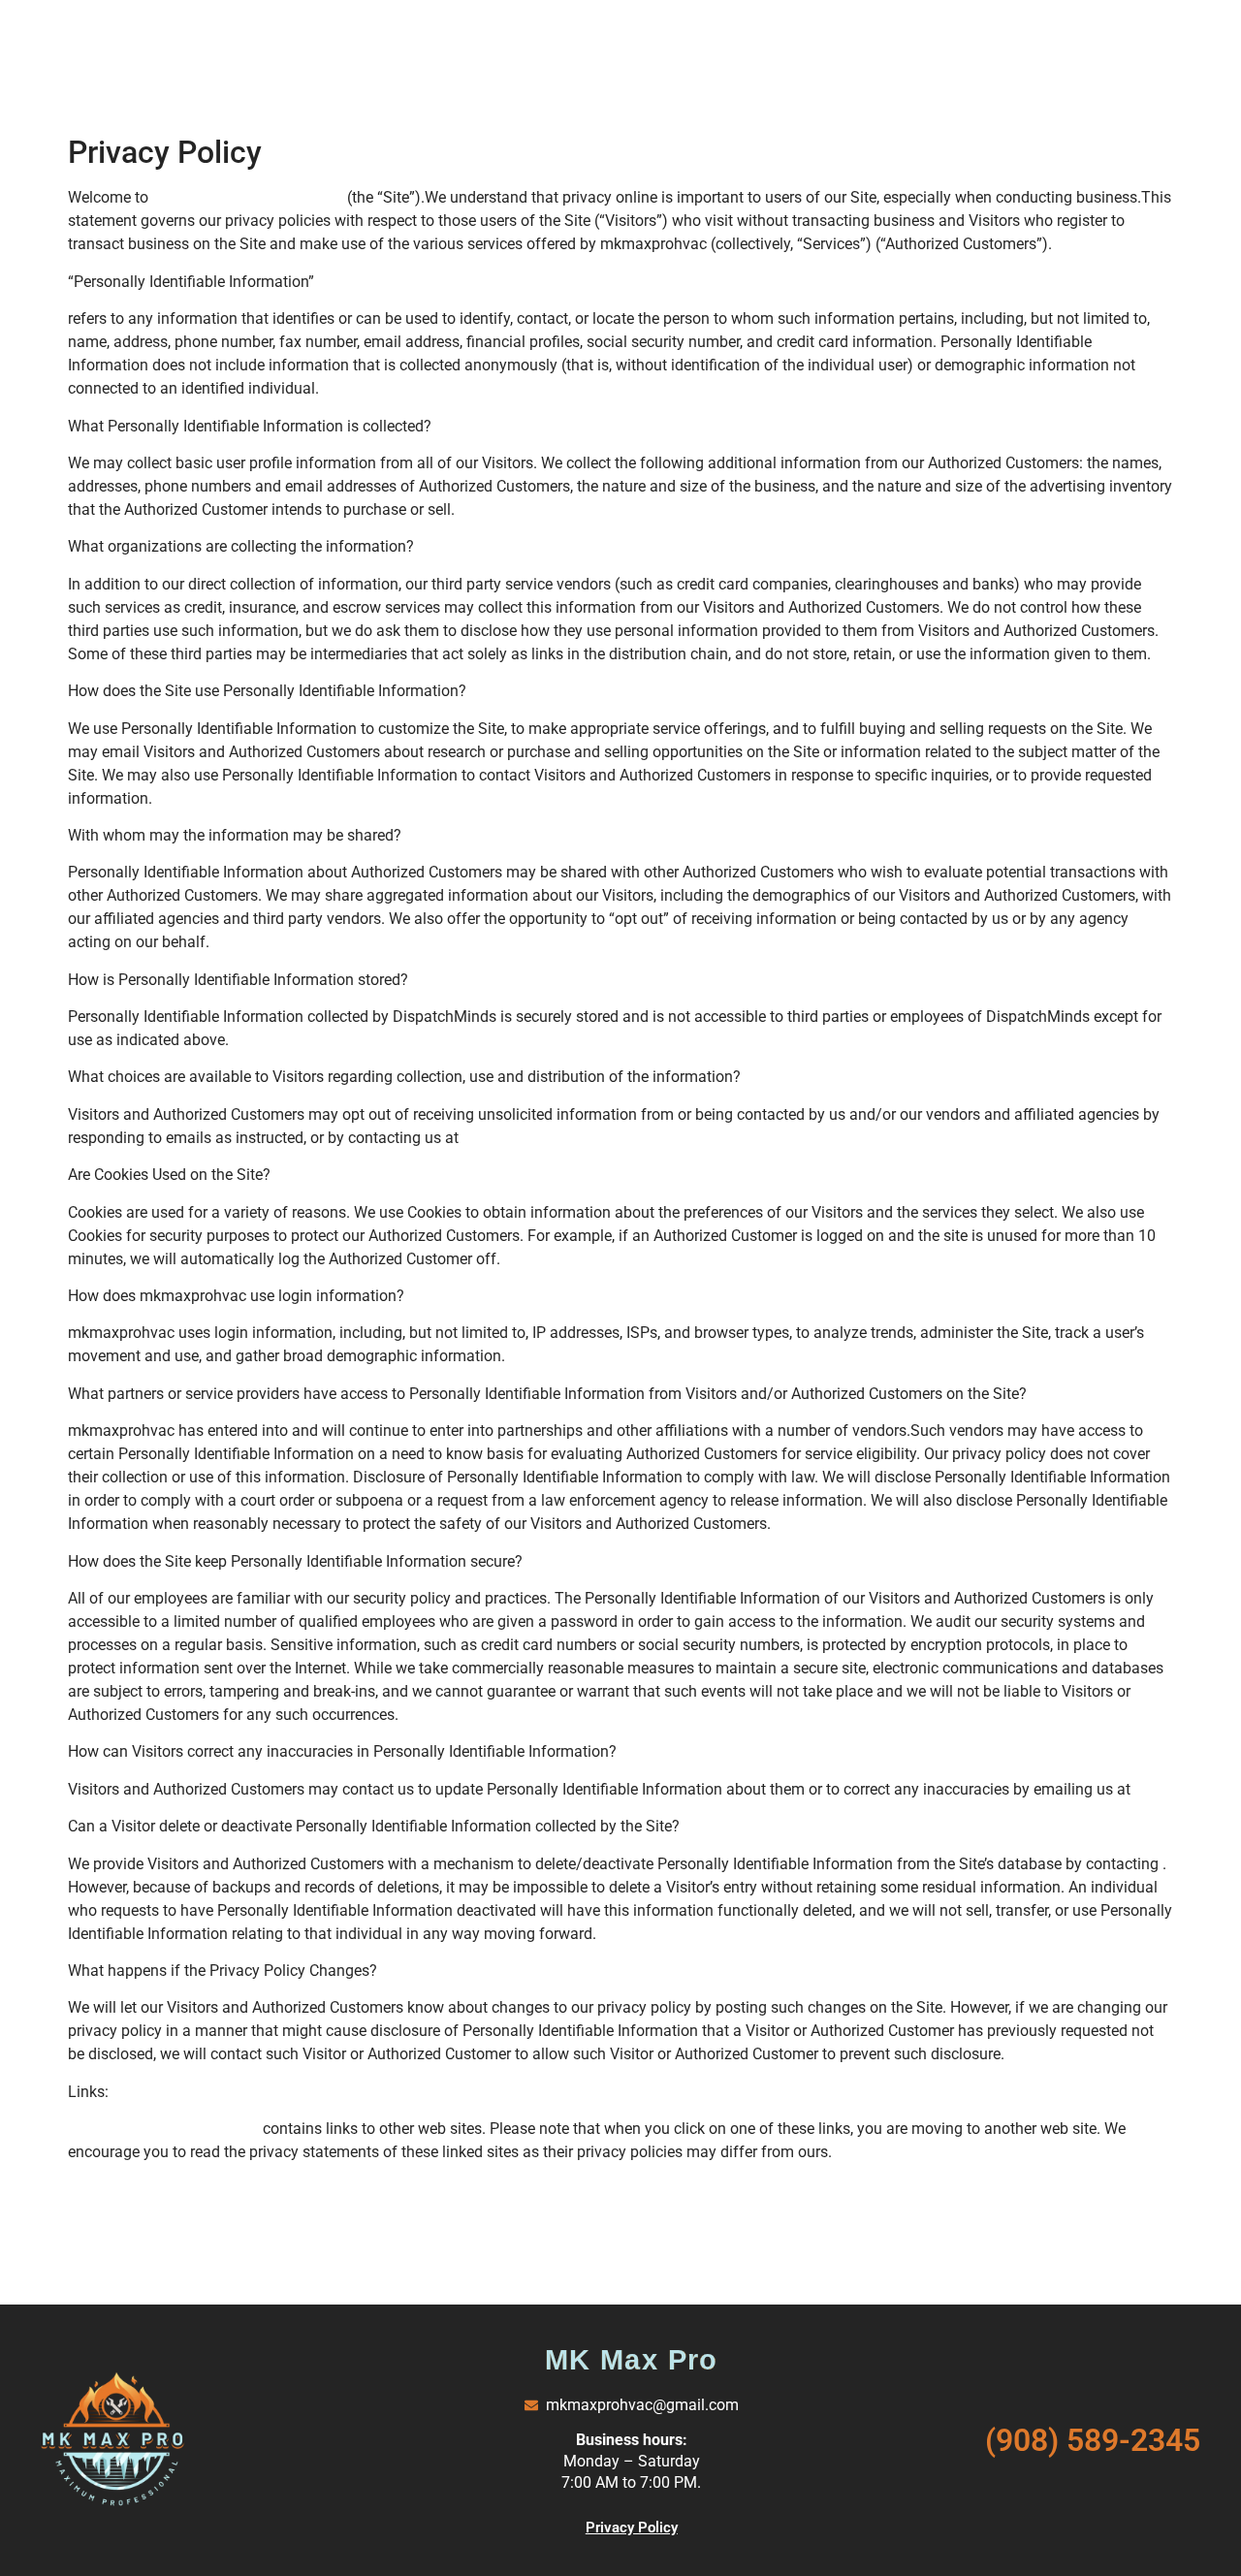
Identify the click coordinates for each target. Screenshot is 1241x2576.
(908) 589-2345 (1093, 2440)
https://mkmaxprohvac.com (250, 197)
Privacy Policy (632, 2528)
